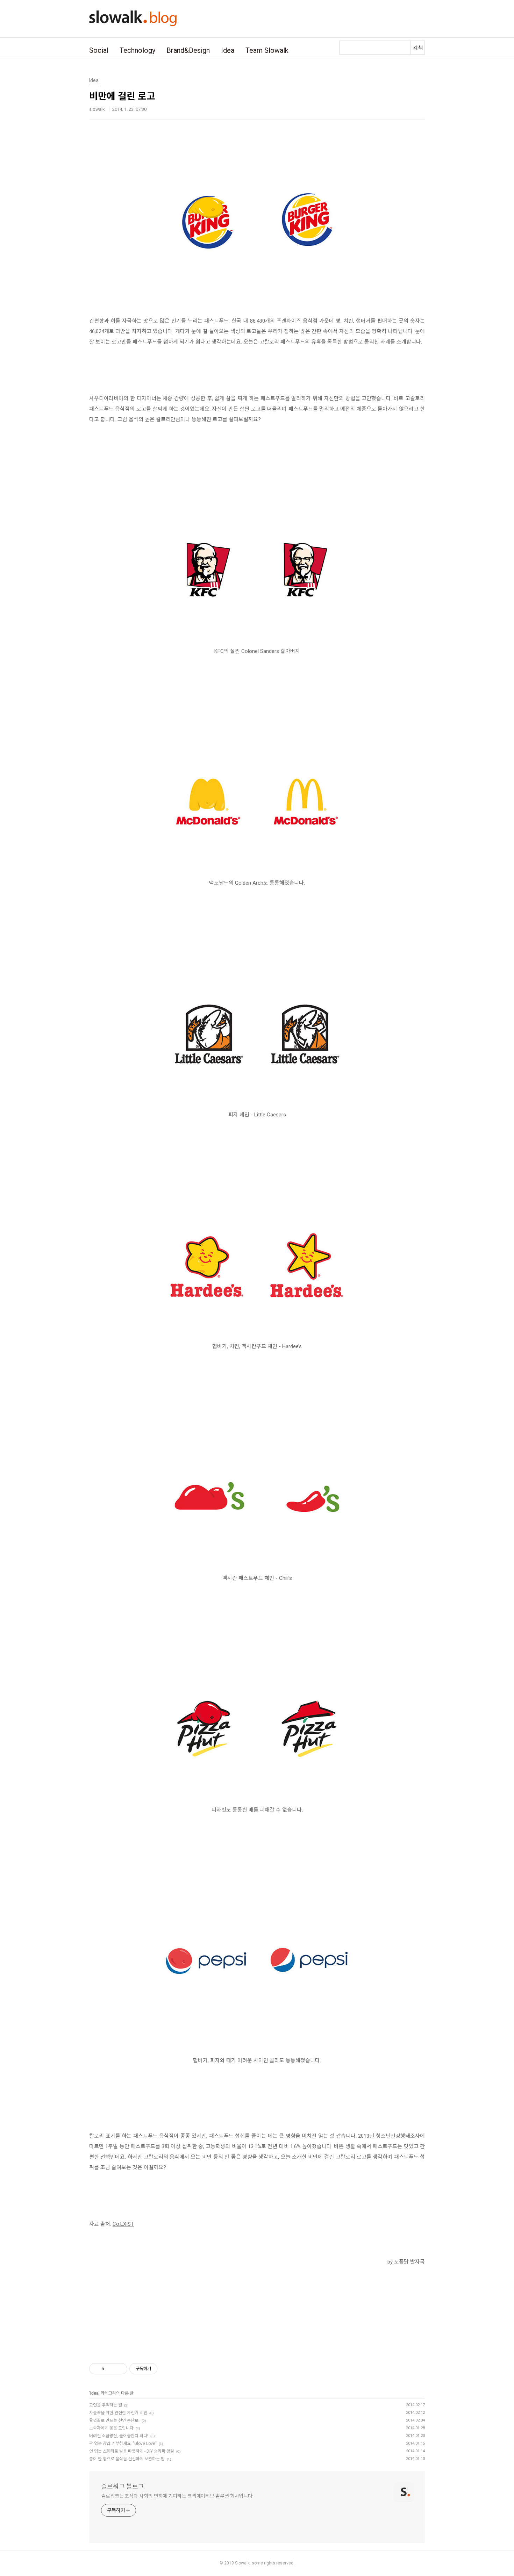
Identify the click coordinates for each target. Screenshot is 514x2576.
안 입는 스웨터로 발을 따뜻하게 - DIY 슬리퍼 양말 (132, 2451)
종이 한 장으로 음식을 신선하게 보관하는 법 (127, 2459)
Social (99, 50)
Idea (228, 50)
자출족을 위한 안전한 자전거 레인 (118, 2413)
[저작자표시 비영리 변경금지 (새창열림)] (167, 2369)
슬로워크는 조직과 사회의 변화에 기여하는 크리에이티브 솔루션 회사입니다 (177, 2496)
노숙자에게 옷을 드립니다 (111, 2428)
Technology (137, 50)
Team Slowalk (267, 50)
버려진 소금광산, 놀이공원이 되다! (119, 2436)
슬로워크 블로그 (123, 2486)
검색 (418, 48)
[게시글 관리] (119, 2369)
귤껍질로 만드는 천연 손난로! (114, 2420)
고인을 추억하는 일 (106, 2405)
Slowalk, (243, 2563)
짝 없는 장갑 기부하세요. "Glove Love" (123, 2444)
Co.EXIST (123, 2224)
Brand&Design (188, 50)
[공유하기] (111, 2369)
